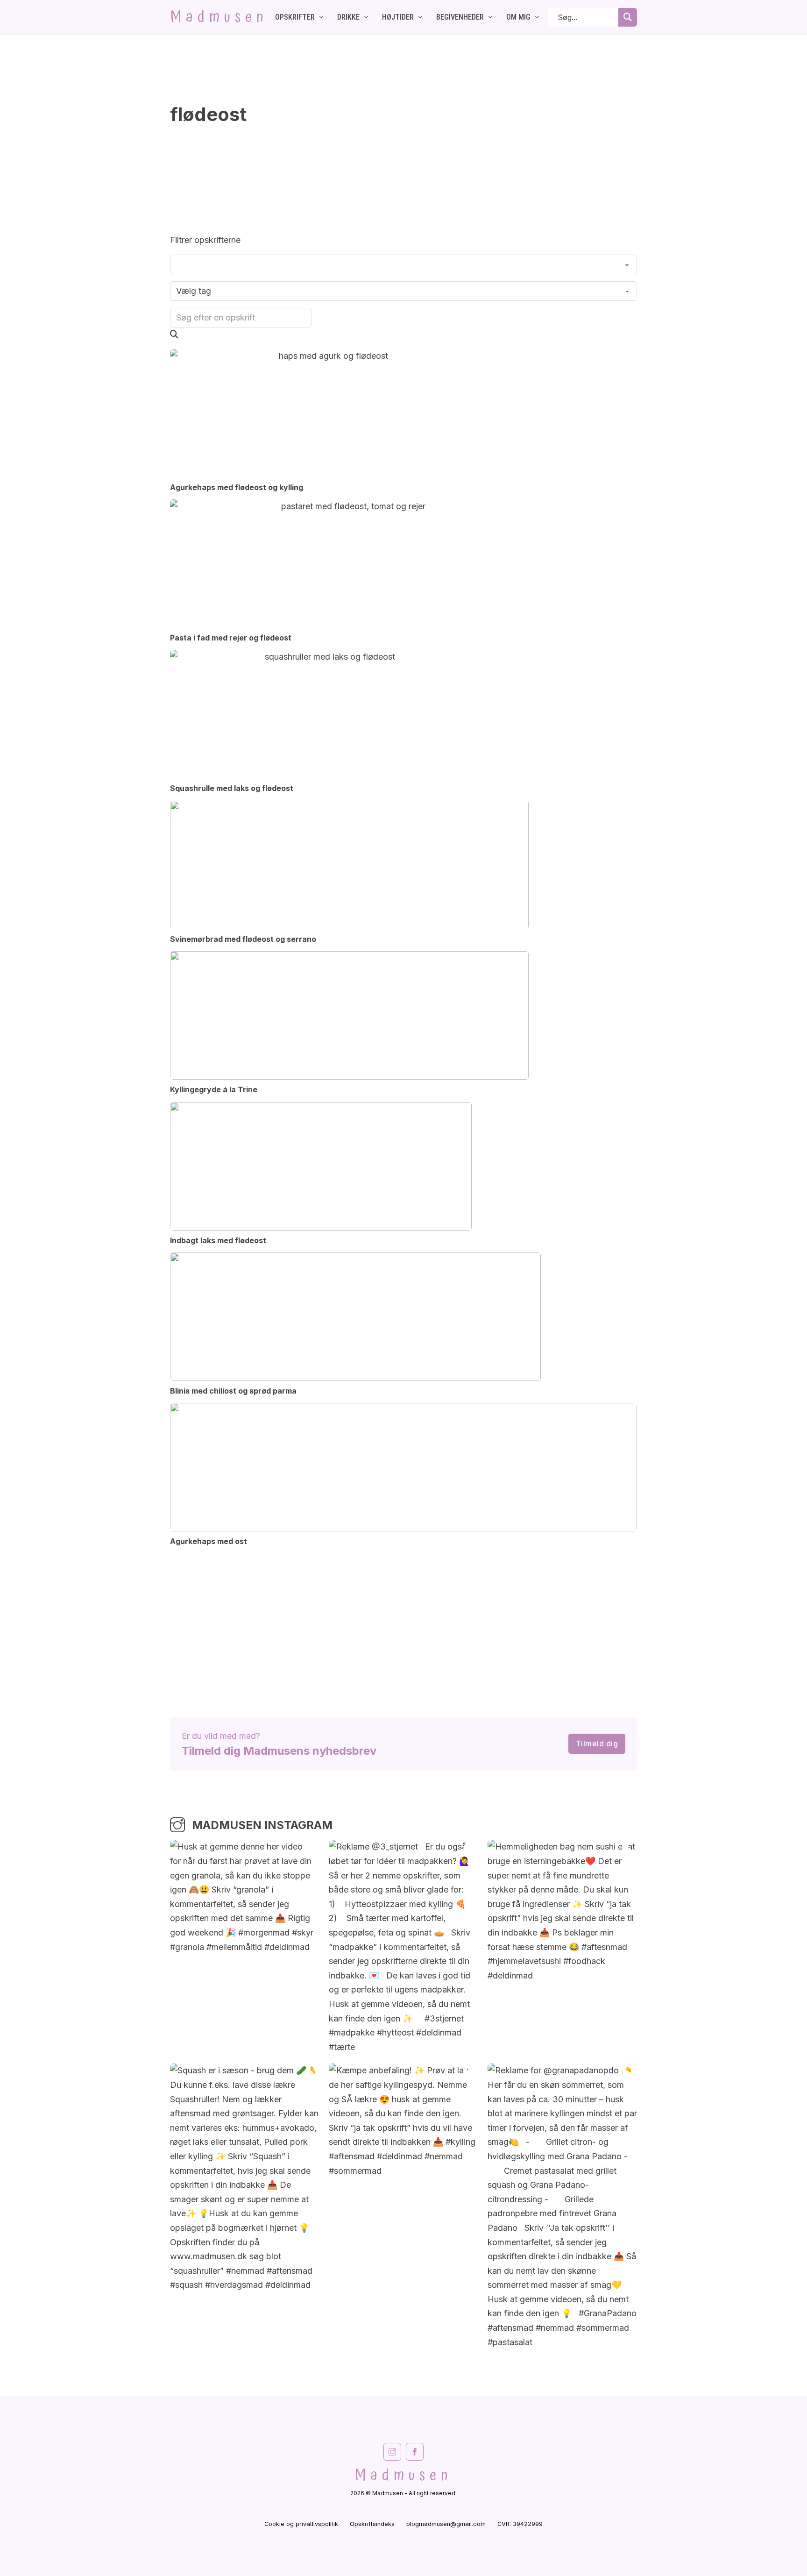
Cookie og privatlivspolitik (301, 2524)
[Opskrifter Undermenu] (321, 17)
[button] (174, 334)
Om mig (518, 17)
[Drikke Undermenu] (366, 17)
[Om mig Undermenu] (537, 17)
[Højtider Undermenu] (420, 17)
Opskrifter (295, 17)
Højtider (398, 17)
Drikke (348, 17)
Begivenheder (460, 17)
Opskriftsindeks (372, 2524)
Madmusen (219, 17)
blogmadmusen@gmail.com (446, 2524)
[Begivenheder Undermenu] (490, 17)
